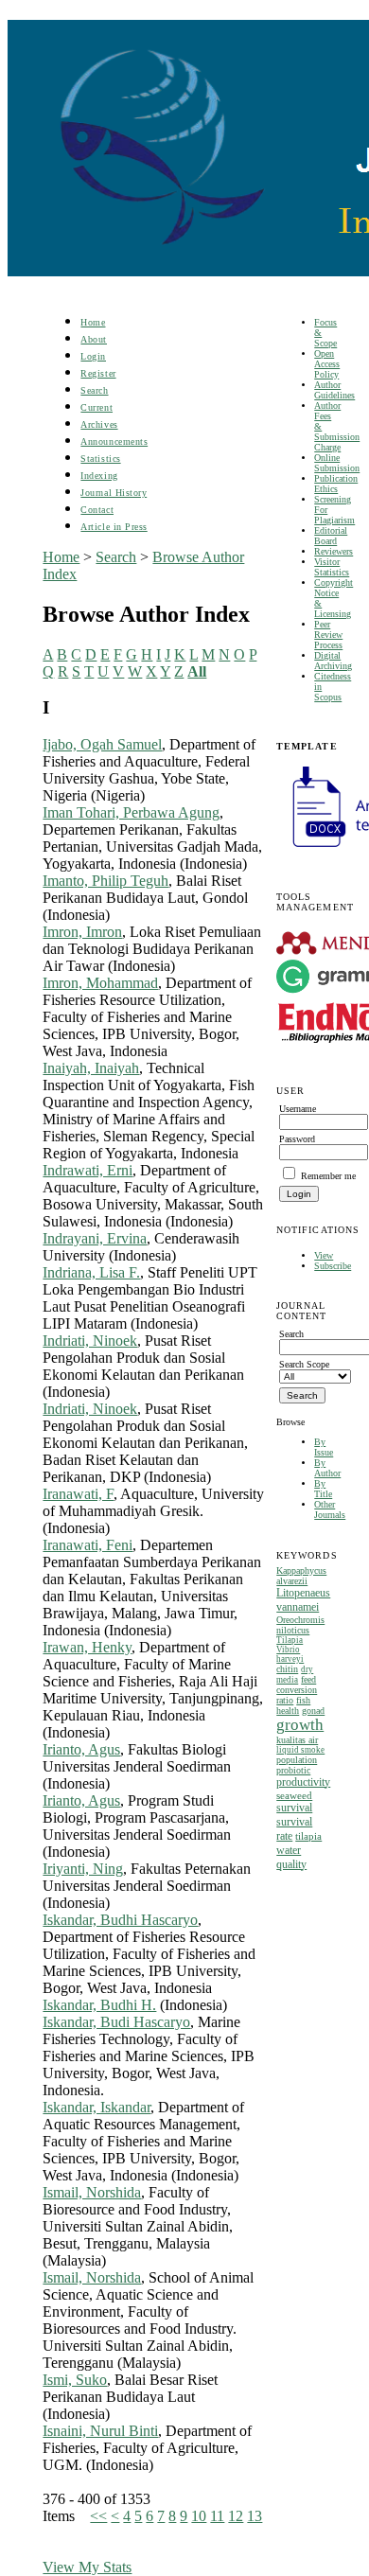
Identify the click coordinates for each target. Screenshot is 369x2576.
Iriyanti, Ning (83, 1869)
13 (255, 2516)
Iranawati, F (78, 1494)
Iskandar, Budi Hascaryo (116, 2022)
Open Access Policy (327, 364)
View (324, 1255)
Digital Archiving (333, 661)
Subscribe (333, 1266)
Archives (99, 424)
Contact (97, 510)
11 (217, 2516)
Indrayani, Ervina (95, 1238)
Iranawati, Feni (88, 1545)
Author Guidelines (334, 390)
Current (97, 407)
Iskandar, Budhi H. (99, 2005)
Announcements (114, 441)
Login (93, 356)
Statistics (100, 459)
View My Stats (87, 2567)
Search (94, 390)
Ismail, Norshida (92, 2192)
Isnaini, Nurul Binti (100, 2431)
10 (199, 2516)
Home (93, 322)
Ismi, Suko (75, 2380)
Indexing (99, 476)
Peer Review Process (328, 635)
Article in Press (114, 527)
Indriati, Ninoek (90, 1341)
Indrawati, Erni (88, 1170)
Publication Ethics (336, 484)
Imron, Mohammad (100, 983)
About (94, 339)
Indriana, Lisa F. (91, 1272)
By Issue (324, 1447)
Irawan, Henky (87, 1647)
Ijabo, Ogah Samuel (102, 744)
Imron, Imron (82, 932)
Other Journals (330, 1509)
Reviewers (334, 551)
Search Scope (304, 1364)
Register (98, 373)
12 (236, 2516)
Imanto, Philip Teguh (105, 881)
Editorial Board (331, 536)
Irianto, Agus (81, 1749)
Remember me (328, 1176)
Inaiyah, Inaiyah (91, 1068)
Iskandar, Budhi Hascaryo (120, 1920)
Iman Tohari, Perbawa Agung (131, 812)
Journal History (114, 493)
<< (98, 2516)
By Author (327, 1468)
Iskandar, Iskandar (97, 2107)
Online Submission (337, 463)
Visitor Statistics (332, 567)
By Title (323, 1489)
